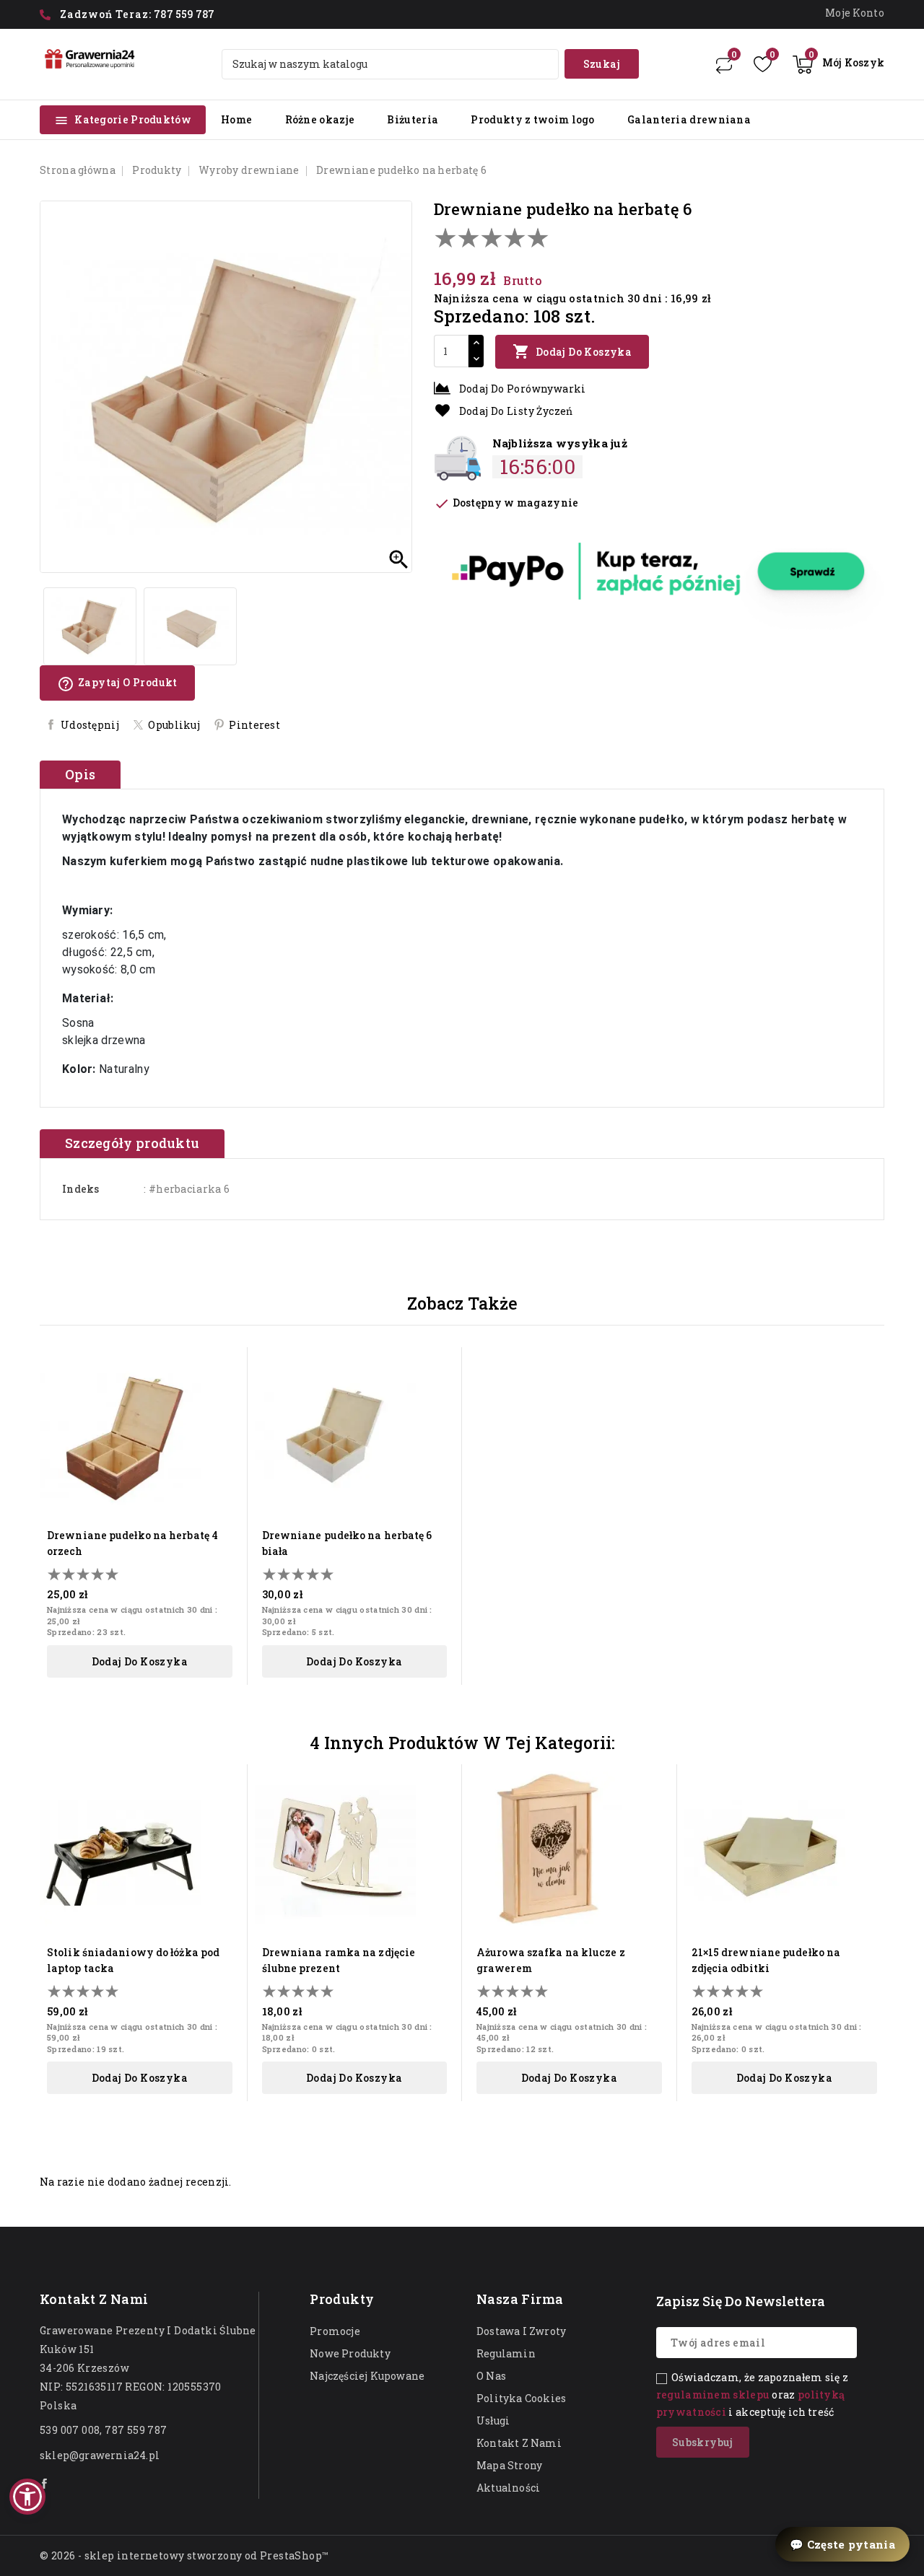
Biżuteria (413, 119)
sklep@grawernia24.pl (100, 2455)
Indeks (81, 1189)
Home (236, 119)
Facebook (45, 2484)
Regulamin (506, 2353)
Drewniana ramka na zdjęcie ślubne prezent (339, 1960)
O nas (491, 2376)
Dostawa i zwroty (521, 2331)
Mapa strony (509, 2465)
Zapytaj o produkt (117, 684)
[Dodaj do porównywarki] (227, 1418)
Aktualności (508, 2488)
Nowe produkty (350, 2353)
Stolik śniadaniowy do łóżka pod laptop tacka (133, 1960)
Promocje (335, 2331)
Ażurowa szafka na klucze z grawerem (551, 1960)
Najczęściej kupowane (367, 2376)
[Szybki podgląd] (227, 1367)
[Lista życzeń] (763, 64)
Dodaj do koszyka (572, 351)
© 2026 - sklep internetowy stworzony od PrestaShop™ (184, 2555)
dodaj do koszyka (140, 1661)
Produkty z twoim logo (532, 119)
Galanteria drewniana (689, 119)
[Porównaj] (724, 64)
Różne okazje (320, 119)
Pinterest (254, 725)
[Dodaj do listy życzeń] (227, 1392)
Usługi (493, 2421)
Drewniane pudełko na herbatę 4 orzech (132, 1543)
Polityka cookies (521, 2398)
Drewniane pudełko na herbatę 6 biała (347, 1543)
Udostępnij (90, 725)
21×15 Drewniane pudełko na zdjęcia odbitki (766, 1960)
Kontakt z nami (94, 2299)
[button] (27, 2497)
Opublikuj (174, 725)
